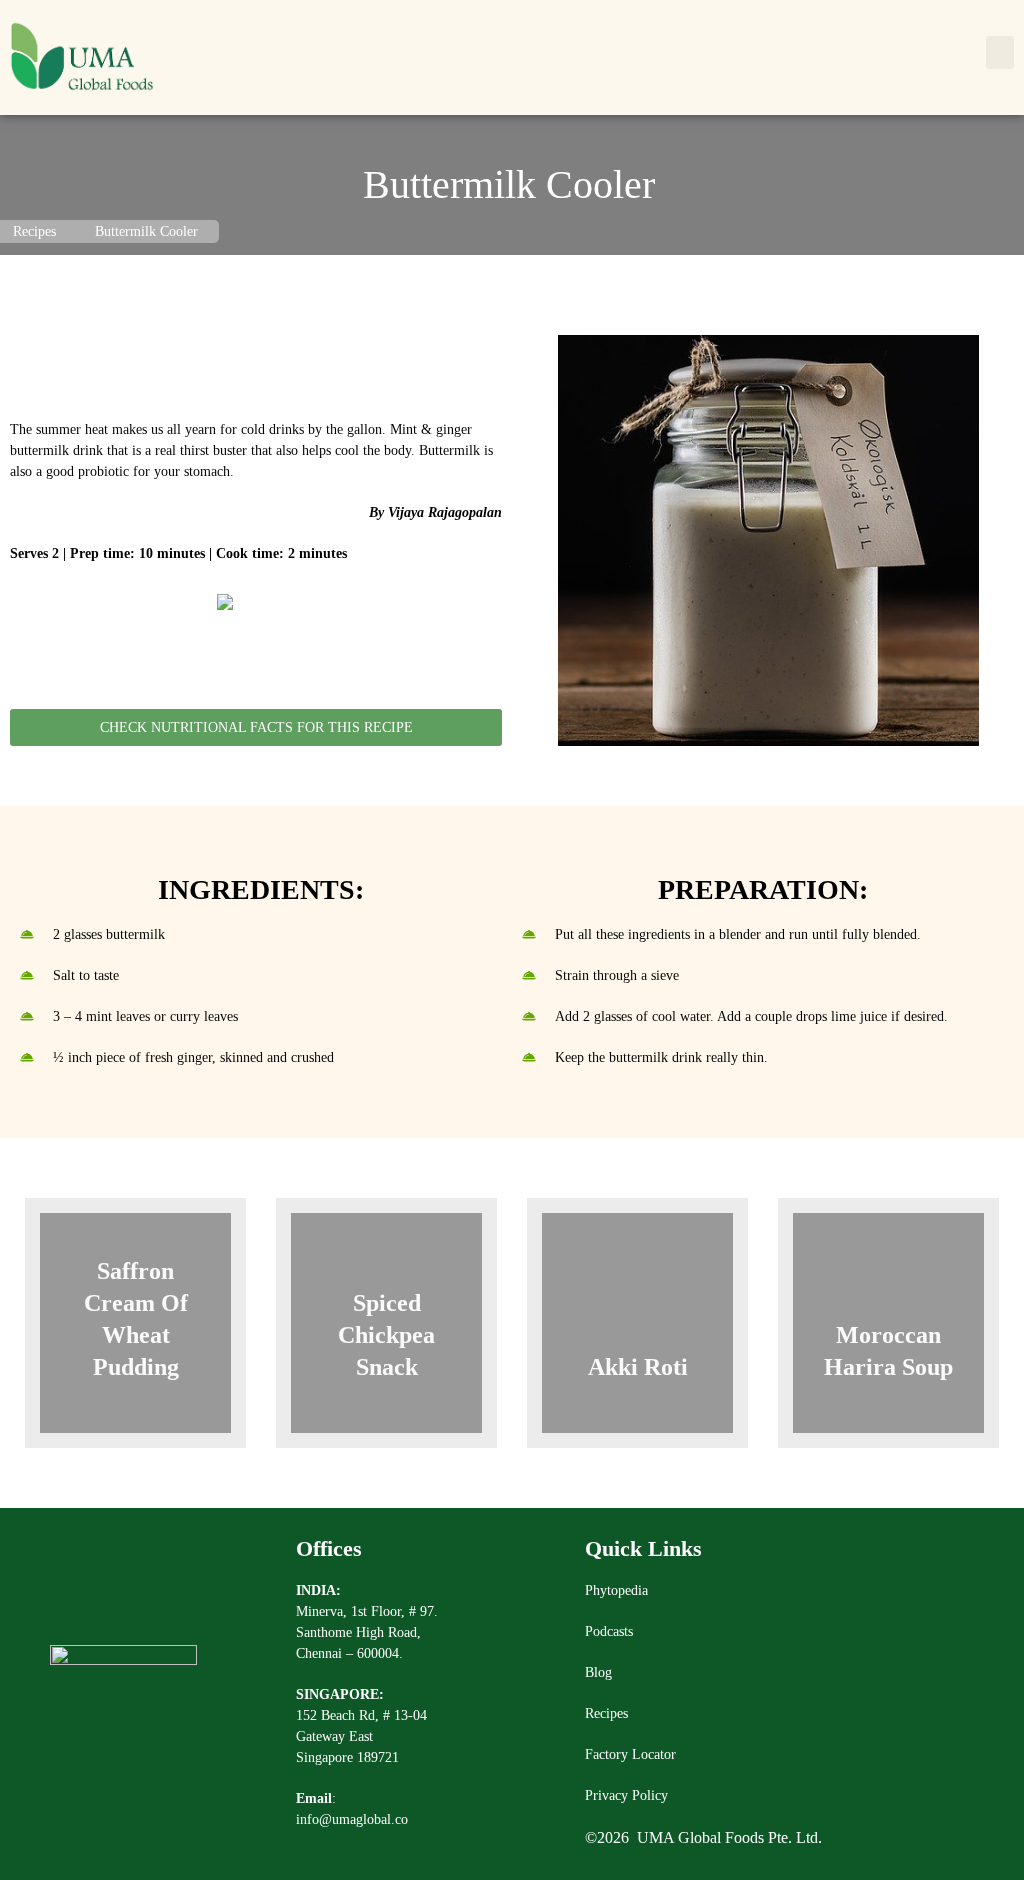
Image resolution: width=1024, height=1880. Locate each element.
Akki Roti (638, 1367)
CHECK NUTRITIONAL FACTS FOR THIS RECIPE (256, 727)
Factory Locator (630, 1754)
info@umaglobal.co (352, 1819)
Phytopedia (616, 1590)
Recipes (606, 1713)
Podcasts (609, 1631)
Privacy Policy (626, 1795)
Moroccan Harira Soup (888, 1351)
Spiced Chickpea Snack (386, 1335)
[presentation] (44, 1339)
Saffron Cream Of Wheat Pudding (136, 1319)
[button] (1000, 52)
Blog (598, 1672)
